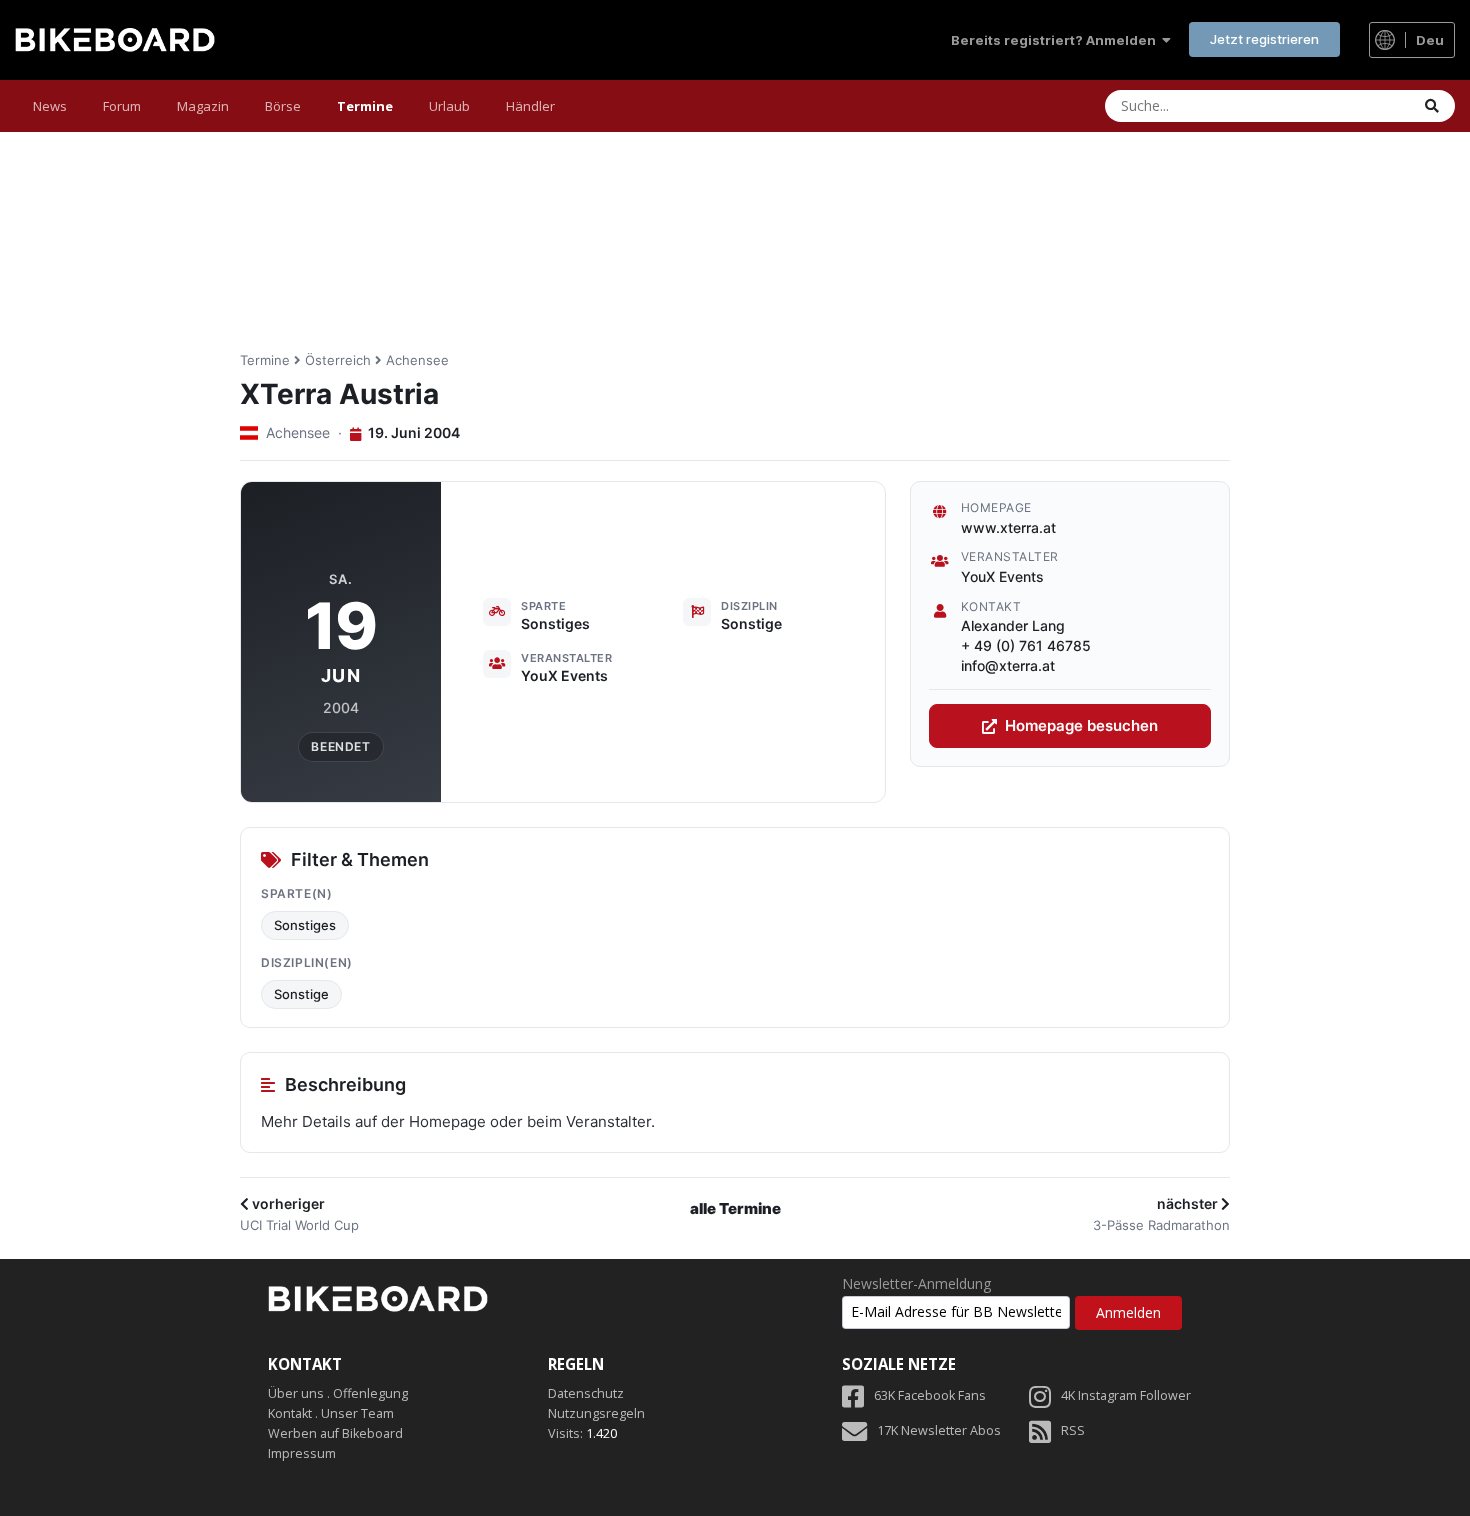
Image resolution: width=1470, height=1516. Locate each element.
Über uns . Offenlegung (338, 1393)
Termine (365, 106)
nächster (1189, 1203)
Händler (530, 106)
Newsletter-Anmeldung (916, 1284)
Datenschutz (586, 1393)
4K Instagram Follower (1126, 1395)
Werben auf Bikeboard (335, 1433)
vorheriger (287, 1203)
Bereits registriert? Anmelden (1056, 40)
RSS (1073, 1430)
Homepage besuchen (1081, 725)
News (50, 106)
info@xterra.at (1008, 665)
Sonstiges (305, 925)
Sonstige (301, 994)
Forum (122, 106)
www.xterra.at (1008, 527)
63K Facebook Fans (930, 1395)
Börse (283, 106)
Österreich (338, 360)
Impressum (302, 1453)
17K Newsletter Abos (939, 1430)
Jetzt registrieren (1264, 39)
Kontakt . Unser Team (331, 1413)
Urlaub (449, 106)
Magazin (203, 106)
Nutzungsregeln (596, 1413)
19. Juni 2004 (412, 432)
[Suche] (1432, 106)
